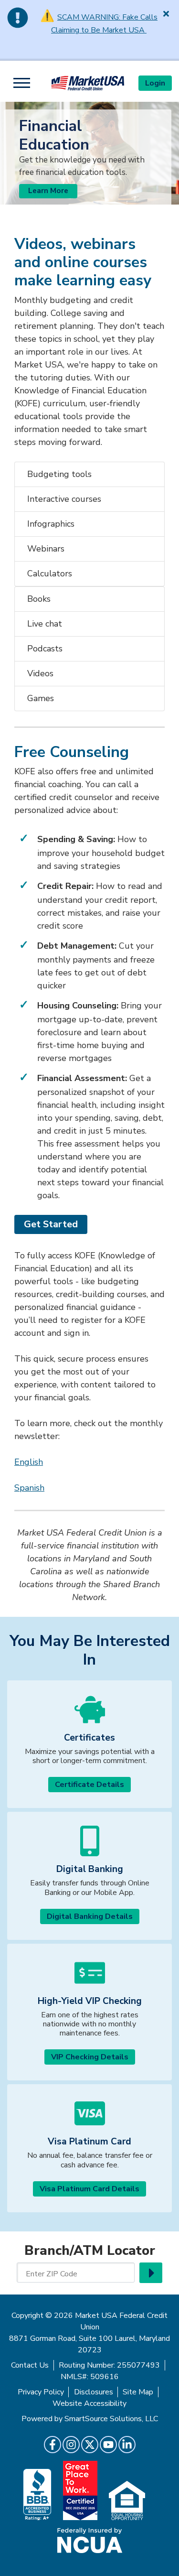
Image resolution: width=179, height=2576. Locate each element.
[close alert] (166, 13)
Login (155, 83)
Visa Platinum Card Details (89, 2189)
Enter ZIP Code (52, 2274)
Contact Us (30, 2365)
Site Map (138, 2392)
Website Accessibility (89, 2403)
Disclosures (94, 2392)
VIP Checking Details (90, 2057)
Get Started (51, 1224)
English (29, 1462)
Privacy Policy (41, 2392)
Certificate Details (89, 1785)
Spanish (29, 1488)
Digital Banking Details (90, 1916)
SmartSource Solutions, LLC (111, 2419)
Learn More (48, 191)
